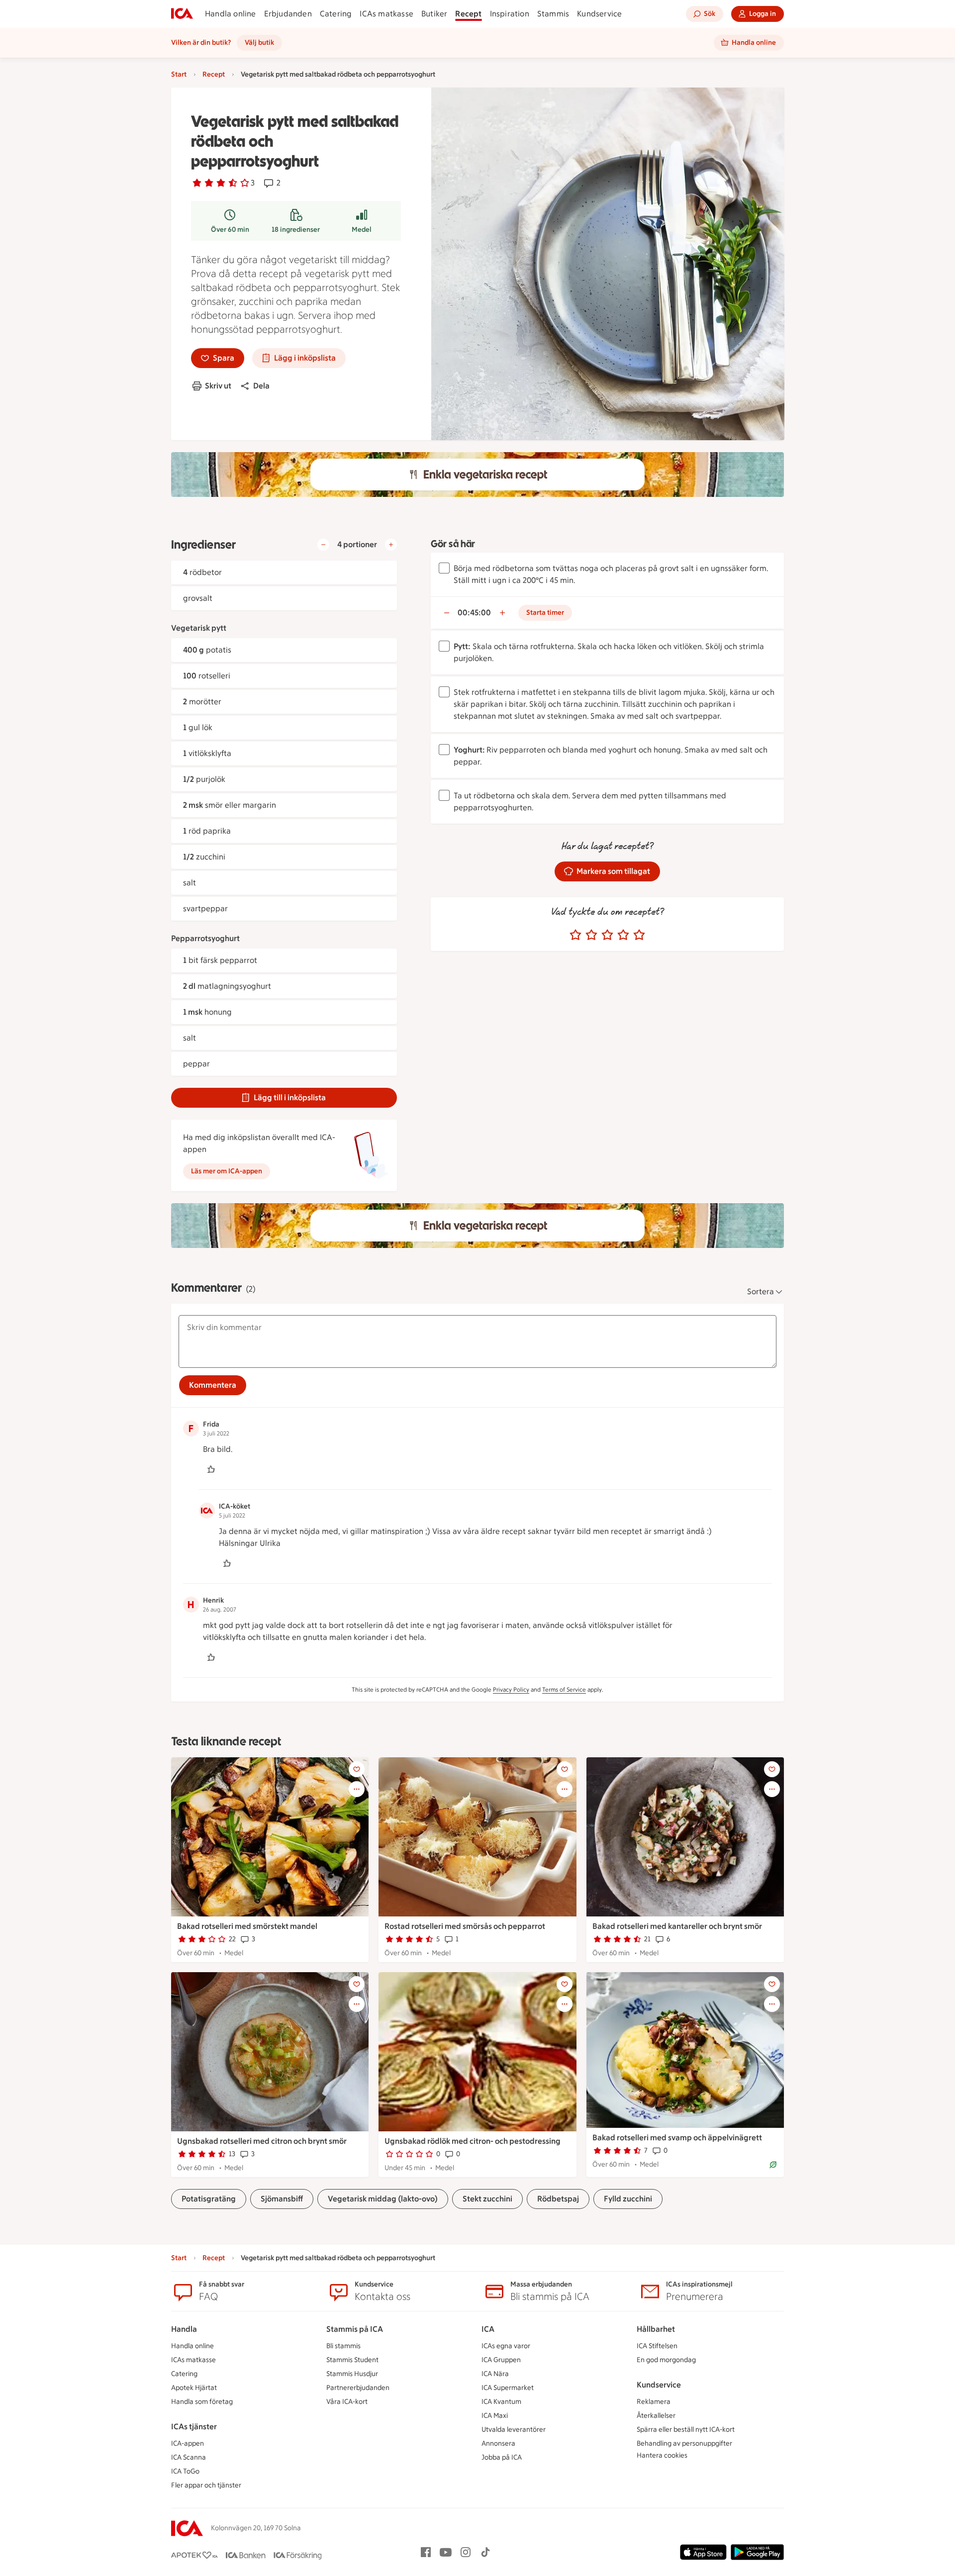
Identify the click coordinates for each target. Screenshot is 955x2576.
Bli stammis (343, 2346)
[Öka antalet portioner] (391, 545)
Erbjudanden (288, 14)
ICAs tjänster (194, 2427)
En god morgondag (666, 2360)
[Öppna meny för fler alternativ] (357, 1789)
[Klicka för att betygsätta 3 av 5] (607, 935)
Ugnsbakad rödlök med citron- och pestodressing (473, 2141)
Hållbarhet (656, 2329)
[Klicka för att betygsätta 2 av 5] (591, 935)
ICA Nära (495, 2374)
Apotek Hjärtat (194, 2388)
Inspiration (510, 14)
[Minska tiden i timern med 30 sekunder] (447, 613)
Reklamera (654, 2402)
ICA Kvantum (501, 2402)
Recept (468, 14)
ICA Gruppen (501, 2360)
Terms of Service (564, 1690)
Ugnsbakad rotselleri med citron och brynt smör (262, 2141)
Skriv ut (218, 386)
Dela (261, 386)
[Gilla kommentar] (211, 1469)
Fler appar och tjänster (206, 2485)
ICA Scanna (189, 2457)
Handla (184, 2329)
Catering (336, 14)
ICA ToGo (185, 2471)
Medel (362, 230)
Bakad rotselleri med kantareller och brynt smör (677, 1926)
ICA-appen (188, 2443)
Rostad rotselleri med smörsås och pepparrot (465, 1926)
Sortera (761, 1291)
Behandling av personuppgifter (684, 2443)
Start (179, 74)
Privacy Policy (511, 1690)
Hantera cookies (662, 2455)
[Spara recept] (357, 1769)
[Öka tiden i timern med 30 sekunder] (502, 613)
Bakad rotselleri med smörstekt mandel (247, 1926)
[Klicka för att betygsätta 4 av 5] (623, 935)
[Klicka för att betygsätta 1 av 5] (575, 935)
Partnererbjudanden (358, 2388)
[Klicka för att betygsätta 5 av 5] (639, 935)
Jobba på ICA (502, 2457)
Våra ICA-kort (347, 2402)
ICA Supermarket (508, 2388)
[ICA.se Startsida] (182, 14)
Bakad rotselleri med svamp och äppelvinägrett (677, 2138)
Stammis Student (352, 2360)
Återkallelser (656, 2416)
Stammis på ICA (355, 2329)
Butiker (434, 14)
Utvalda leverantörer (514, 2430)
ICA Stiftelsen (657, 2346)
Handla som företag (202, 2402)
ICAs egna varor (506, 2346)
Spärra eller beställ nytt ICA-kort (686, 2430)
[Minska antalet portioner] (323, 545)
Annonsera (498, 2443)
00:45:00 (474, 613)
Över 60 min (230, 230)
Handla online (231, 14)
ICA (488, 2329)
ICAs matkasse (386, 14)
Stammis (553, 14)
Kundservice (599, 14)
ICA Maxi (495, 2416)
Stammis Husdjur (352, 2374)
